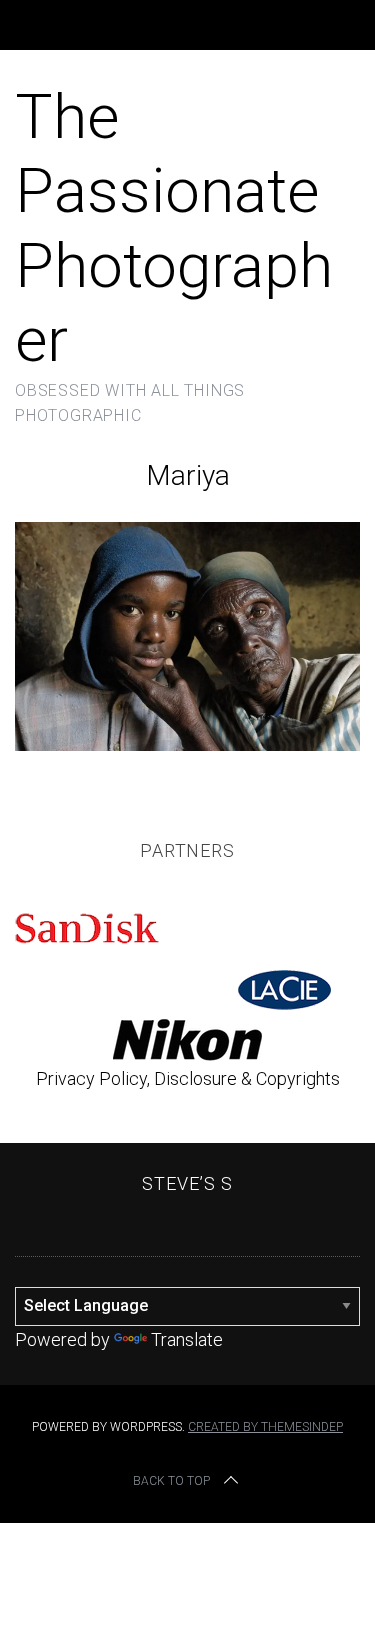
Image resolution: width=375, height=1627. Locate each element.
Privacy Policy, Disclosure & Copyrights (188, 1078)
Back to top (171, 1481)
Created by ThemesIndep (265, 1427)
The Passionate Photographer (174, 228)
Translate (187, 1339)
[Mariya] (187, 744)
